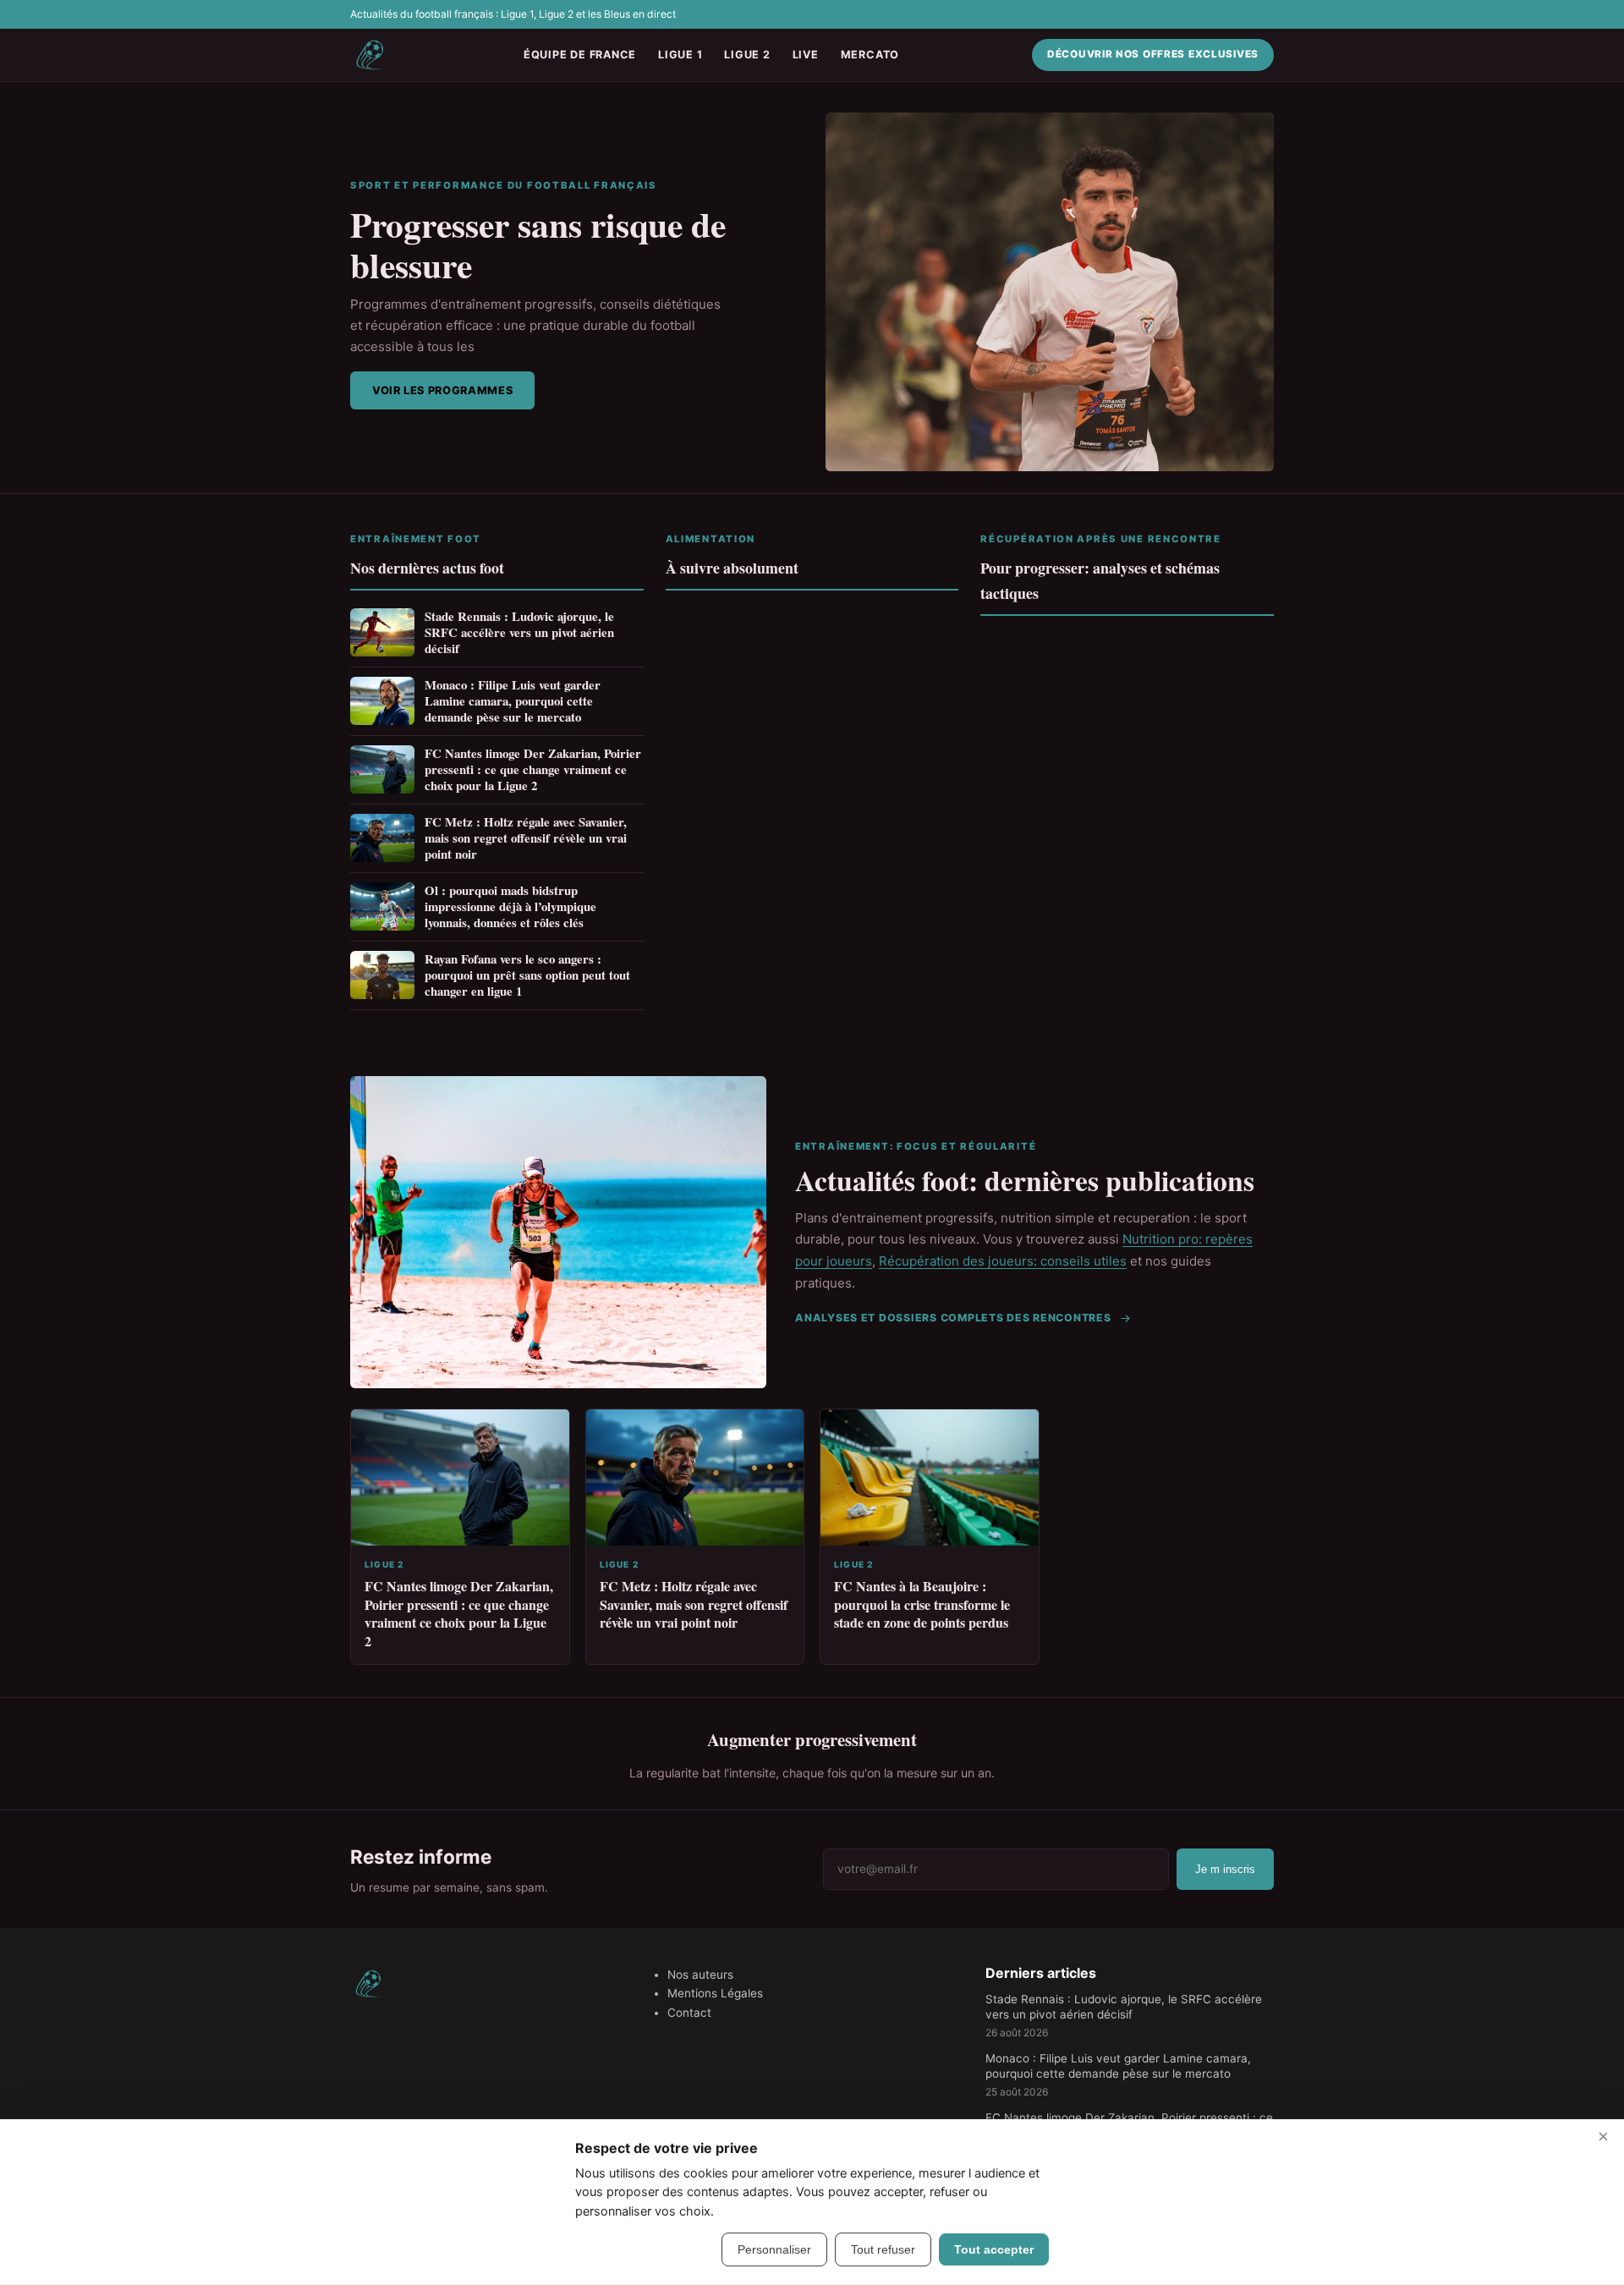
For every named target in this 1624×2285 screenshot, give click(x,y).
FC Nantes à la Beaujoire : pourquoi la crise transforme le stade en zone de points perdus (922, 1604)
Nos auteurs (700, 1975)
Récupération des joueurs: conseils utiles (1003, 1261)
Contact (689, 2013)
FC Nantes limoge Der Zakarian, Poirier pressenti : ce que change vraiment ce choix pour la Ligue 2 (533, 769)
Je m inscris (1225, 1869)
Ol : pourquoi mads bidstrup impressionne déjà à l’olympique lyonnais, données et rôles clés (510, 906)
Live (806, 55)
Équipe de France (580, 55)
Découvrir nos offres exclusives (1153, 54)
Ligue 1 (680, 55)
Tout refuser (883, 2249)
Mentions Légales (715, 1993)
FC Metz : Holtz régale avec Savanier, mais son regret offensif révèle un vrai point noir (526, 838)
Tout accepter (994, 2249)
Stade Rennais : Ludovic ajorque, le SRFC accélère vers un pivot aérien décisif (519, 632)
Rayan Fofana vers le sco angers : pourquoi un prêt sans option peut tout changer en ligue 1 (527, 975)
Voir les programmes (442, 390)
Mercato (870, 55)
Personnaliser (774, 2249)
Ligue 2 (747, 55)
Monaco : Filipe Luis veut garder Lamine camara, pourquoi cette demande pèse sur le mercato (513, 701)
